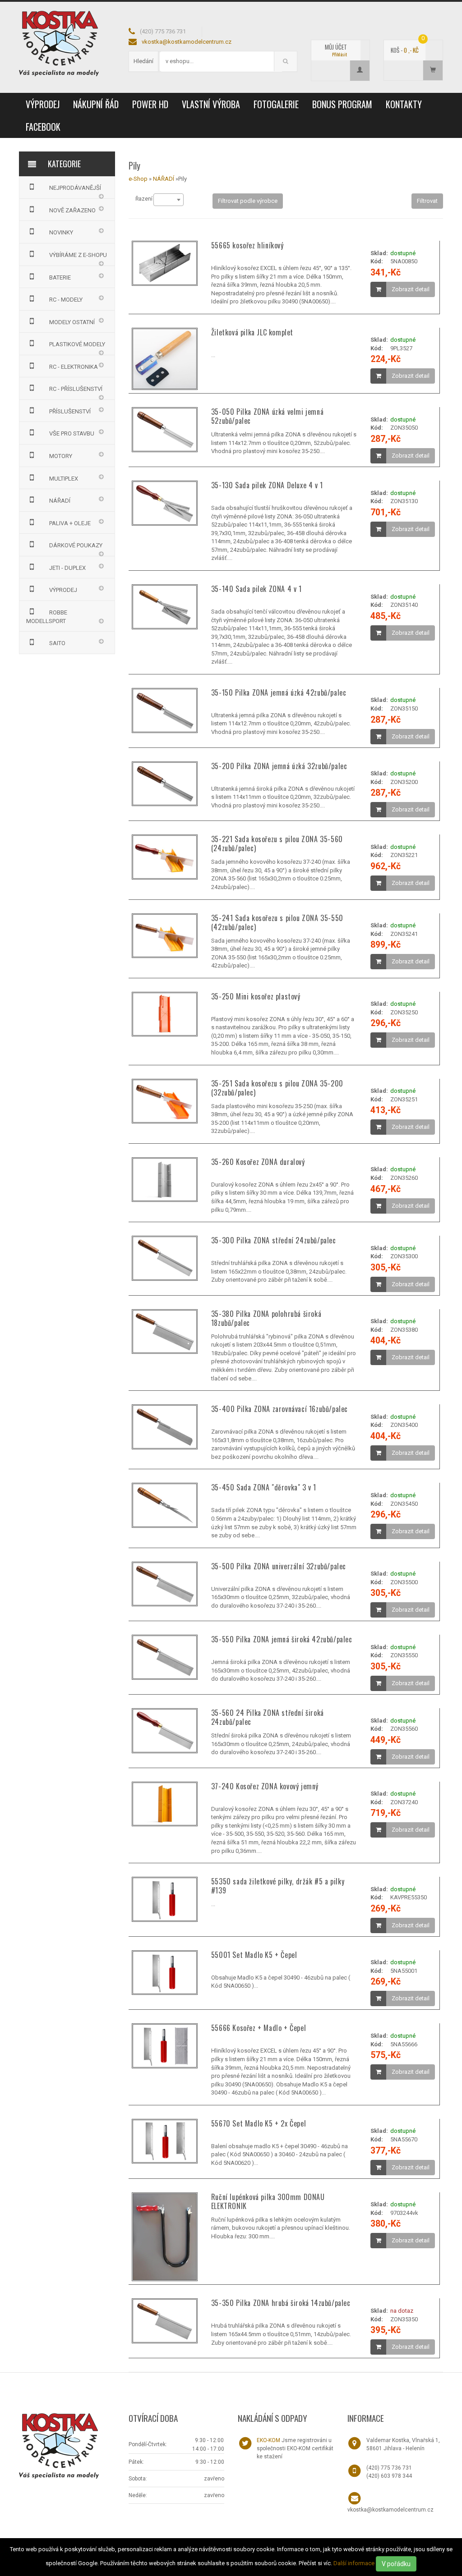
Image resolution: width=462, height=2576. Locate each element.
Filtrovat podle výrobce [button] (248, 201)
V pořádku (396, 2564)
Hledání (143, 61)
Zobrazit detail (411, 289)
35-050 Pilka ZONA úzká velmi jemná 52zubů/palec (267, 416)
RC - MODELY (66, 300)
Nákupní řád (96, 104)
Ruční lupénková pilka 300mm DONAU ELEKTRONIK (268, 2201)
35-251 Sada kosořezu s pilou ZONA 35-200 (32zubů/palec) (277, 1088)
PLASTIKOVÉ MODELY (77, 344)
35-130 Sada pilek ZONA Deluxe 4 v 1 (267, 485)
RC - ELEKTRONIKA (74, 367)
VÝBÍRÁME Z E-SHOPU (78, 255)
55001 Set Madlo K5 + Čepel (254, 1955)
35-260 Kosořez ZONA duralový (258, 1162)
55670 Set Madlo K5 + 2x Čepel (259, 2123)
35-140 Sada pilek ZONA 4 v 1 (256, 589)
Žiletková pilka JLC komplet (252, 332)
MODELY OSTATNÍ (72, 322)
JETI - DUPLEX (67, 568)
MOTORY (61, 456)
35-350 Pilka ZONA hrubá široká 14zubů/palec (281, 2303)
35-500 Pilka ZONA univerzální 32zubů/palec (279, 1566)
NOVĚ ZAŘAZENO (72, 210)
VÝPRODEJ (43, 104)
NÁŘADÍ (60, 501)
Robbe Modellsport (47, 617)
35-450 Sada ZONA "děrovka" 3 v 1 (264, 1487)
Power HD (150, 104)
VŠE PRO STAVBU (72, 433)
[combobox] (169, 200)
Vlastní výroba (211, 104)
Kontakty (404, 104)
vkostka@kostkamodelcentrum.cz (187, 42)
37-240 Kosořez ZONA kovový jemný (265, 1786)
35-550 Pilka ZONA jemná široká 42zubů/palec (282, 1639)
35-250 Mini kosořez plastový (256, 996)
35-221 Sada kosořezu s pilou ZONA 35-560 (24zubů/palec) (277, 843)
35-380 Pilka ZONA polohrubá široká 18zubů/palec (266, 1318)
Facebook (43, 127)
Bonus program (342, 104)
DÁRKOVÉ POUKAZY (76, 545)
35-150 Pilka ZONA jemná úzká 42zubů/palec (279, 692)
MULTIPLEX (64, 479)
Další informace (354, 2563)
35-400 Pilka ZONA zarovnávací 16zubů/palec (280, 1409)
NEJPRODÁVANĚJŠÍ (75, 188)
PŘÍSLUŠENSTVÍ (70, 411)
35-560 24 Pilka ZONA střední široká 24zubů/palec (268, 1717)
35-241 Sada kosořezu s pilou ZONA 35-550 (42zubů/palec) (277, 922)
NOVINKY (61, 232)
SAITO (57, 643)
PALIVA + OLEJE (70, 523)
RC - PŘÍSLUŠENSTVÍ (76, 389)
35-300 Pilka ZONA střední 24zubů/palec (274, 1240)
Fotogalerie (276, 104)
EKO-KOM (268, 2440)
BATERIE (60, 277)
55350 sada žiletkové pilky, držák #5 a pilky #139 (278, 1886)
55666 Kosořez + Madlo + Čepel (259, 2028)
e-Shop (138, 179)
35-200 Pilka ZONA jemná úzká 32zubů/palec (279, 766)
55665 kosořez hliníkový (247, 245)
